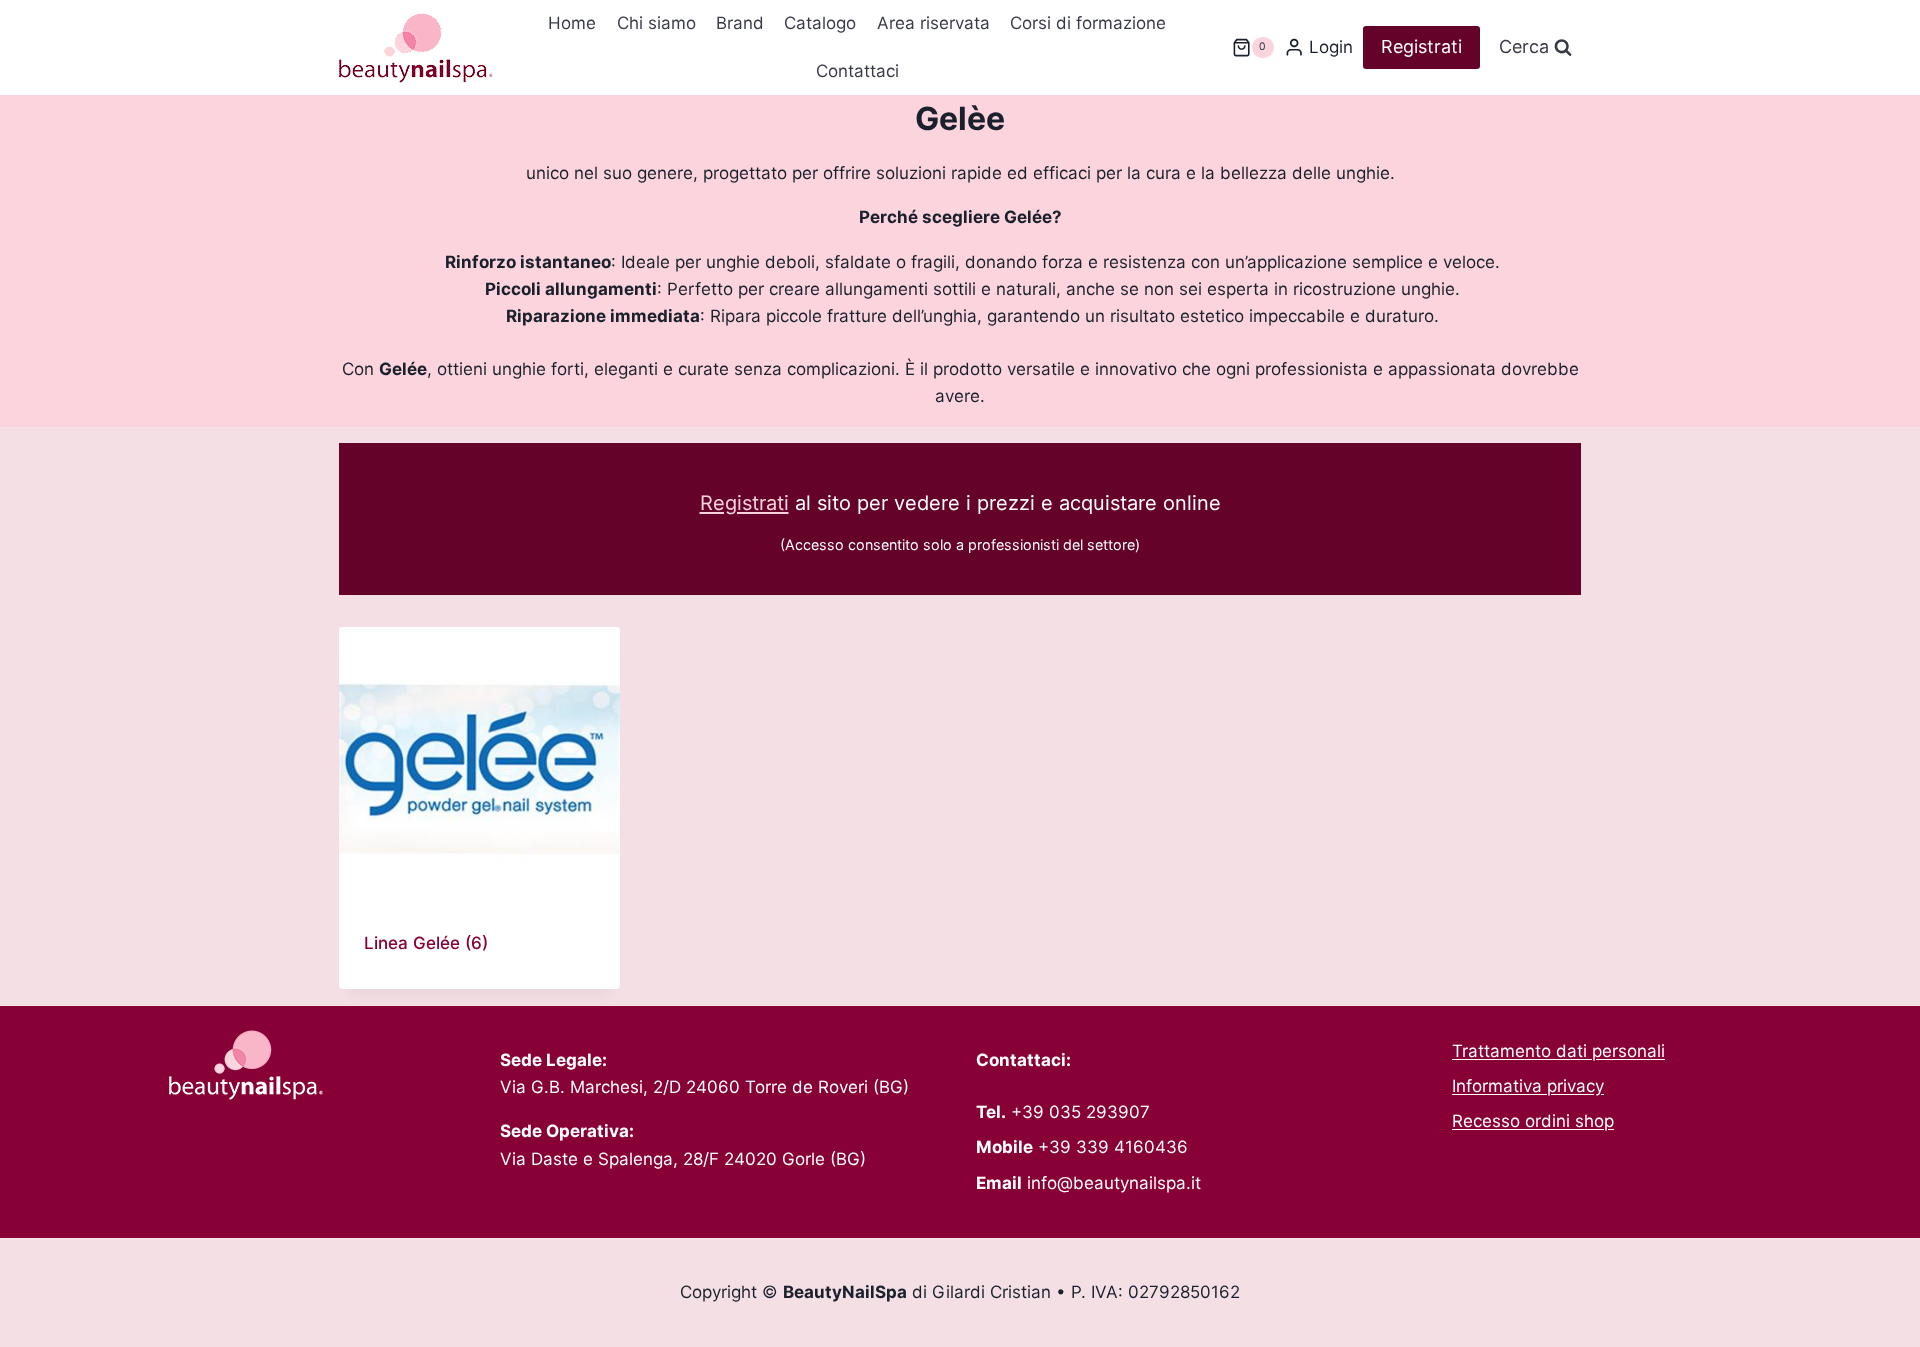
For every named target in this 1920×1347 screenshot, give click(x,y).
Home (572, 23)
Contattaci (857, 71)
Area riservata (933, 23)
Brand (740, 23)
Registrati (1421, 46)
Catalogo (820, 23)
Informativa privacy (1528, 1086)
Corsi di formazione (1088, 23)
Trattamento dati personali (1558, 1051)
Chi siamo (656, 23)
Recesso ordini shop (1533, 1121)
